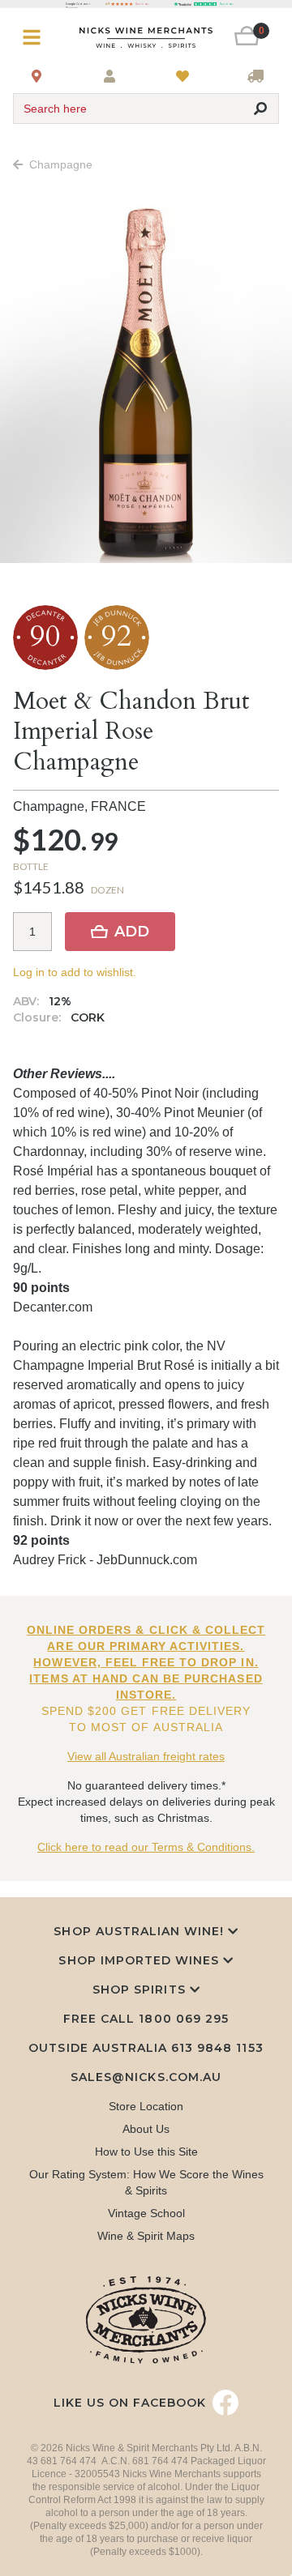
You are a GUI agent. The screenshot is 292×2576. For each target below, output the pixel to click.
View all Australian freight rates (146, 1756)
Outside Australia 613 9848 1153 (146, 2048)
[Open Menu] (35, 38)
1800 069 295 (183, 2019)
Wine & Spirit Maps (146, 2236)
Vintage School (146, 2213)
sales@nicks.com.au (146, 2077)
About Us (146, 2129)
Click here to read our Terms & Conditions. (146, 1847)
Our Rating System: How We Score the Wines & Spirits (146, 2182)
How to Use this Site (146, 2152)
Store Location (146, 2106)
